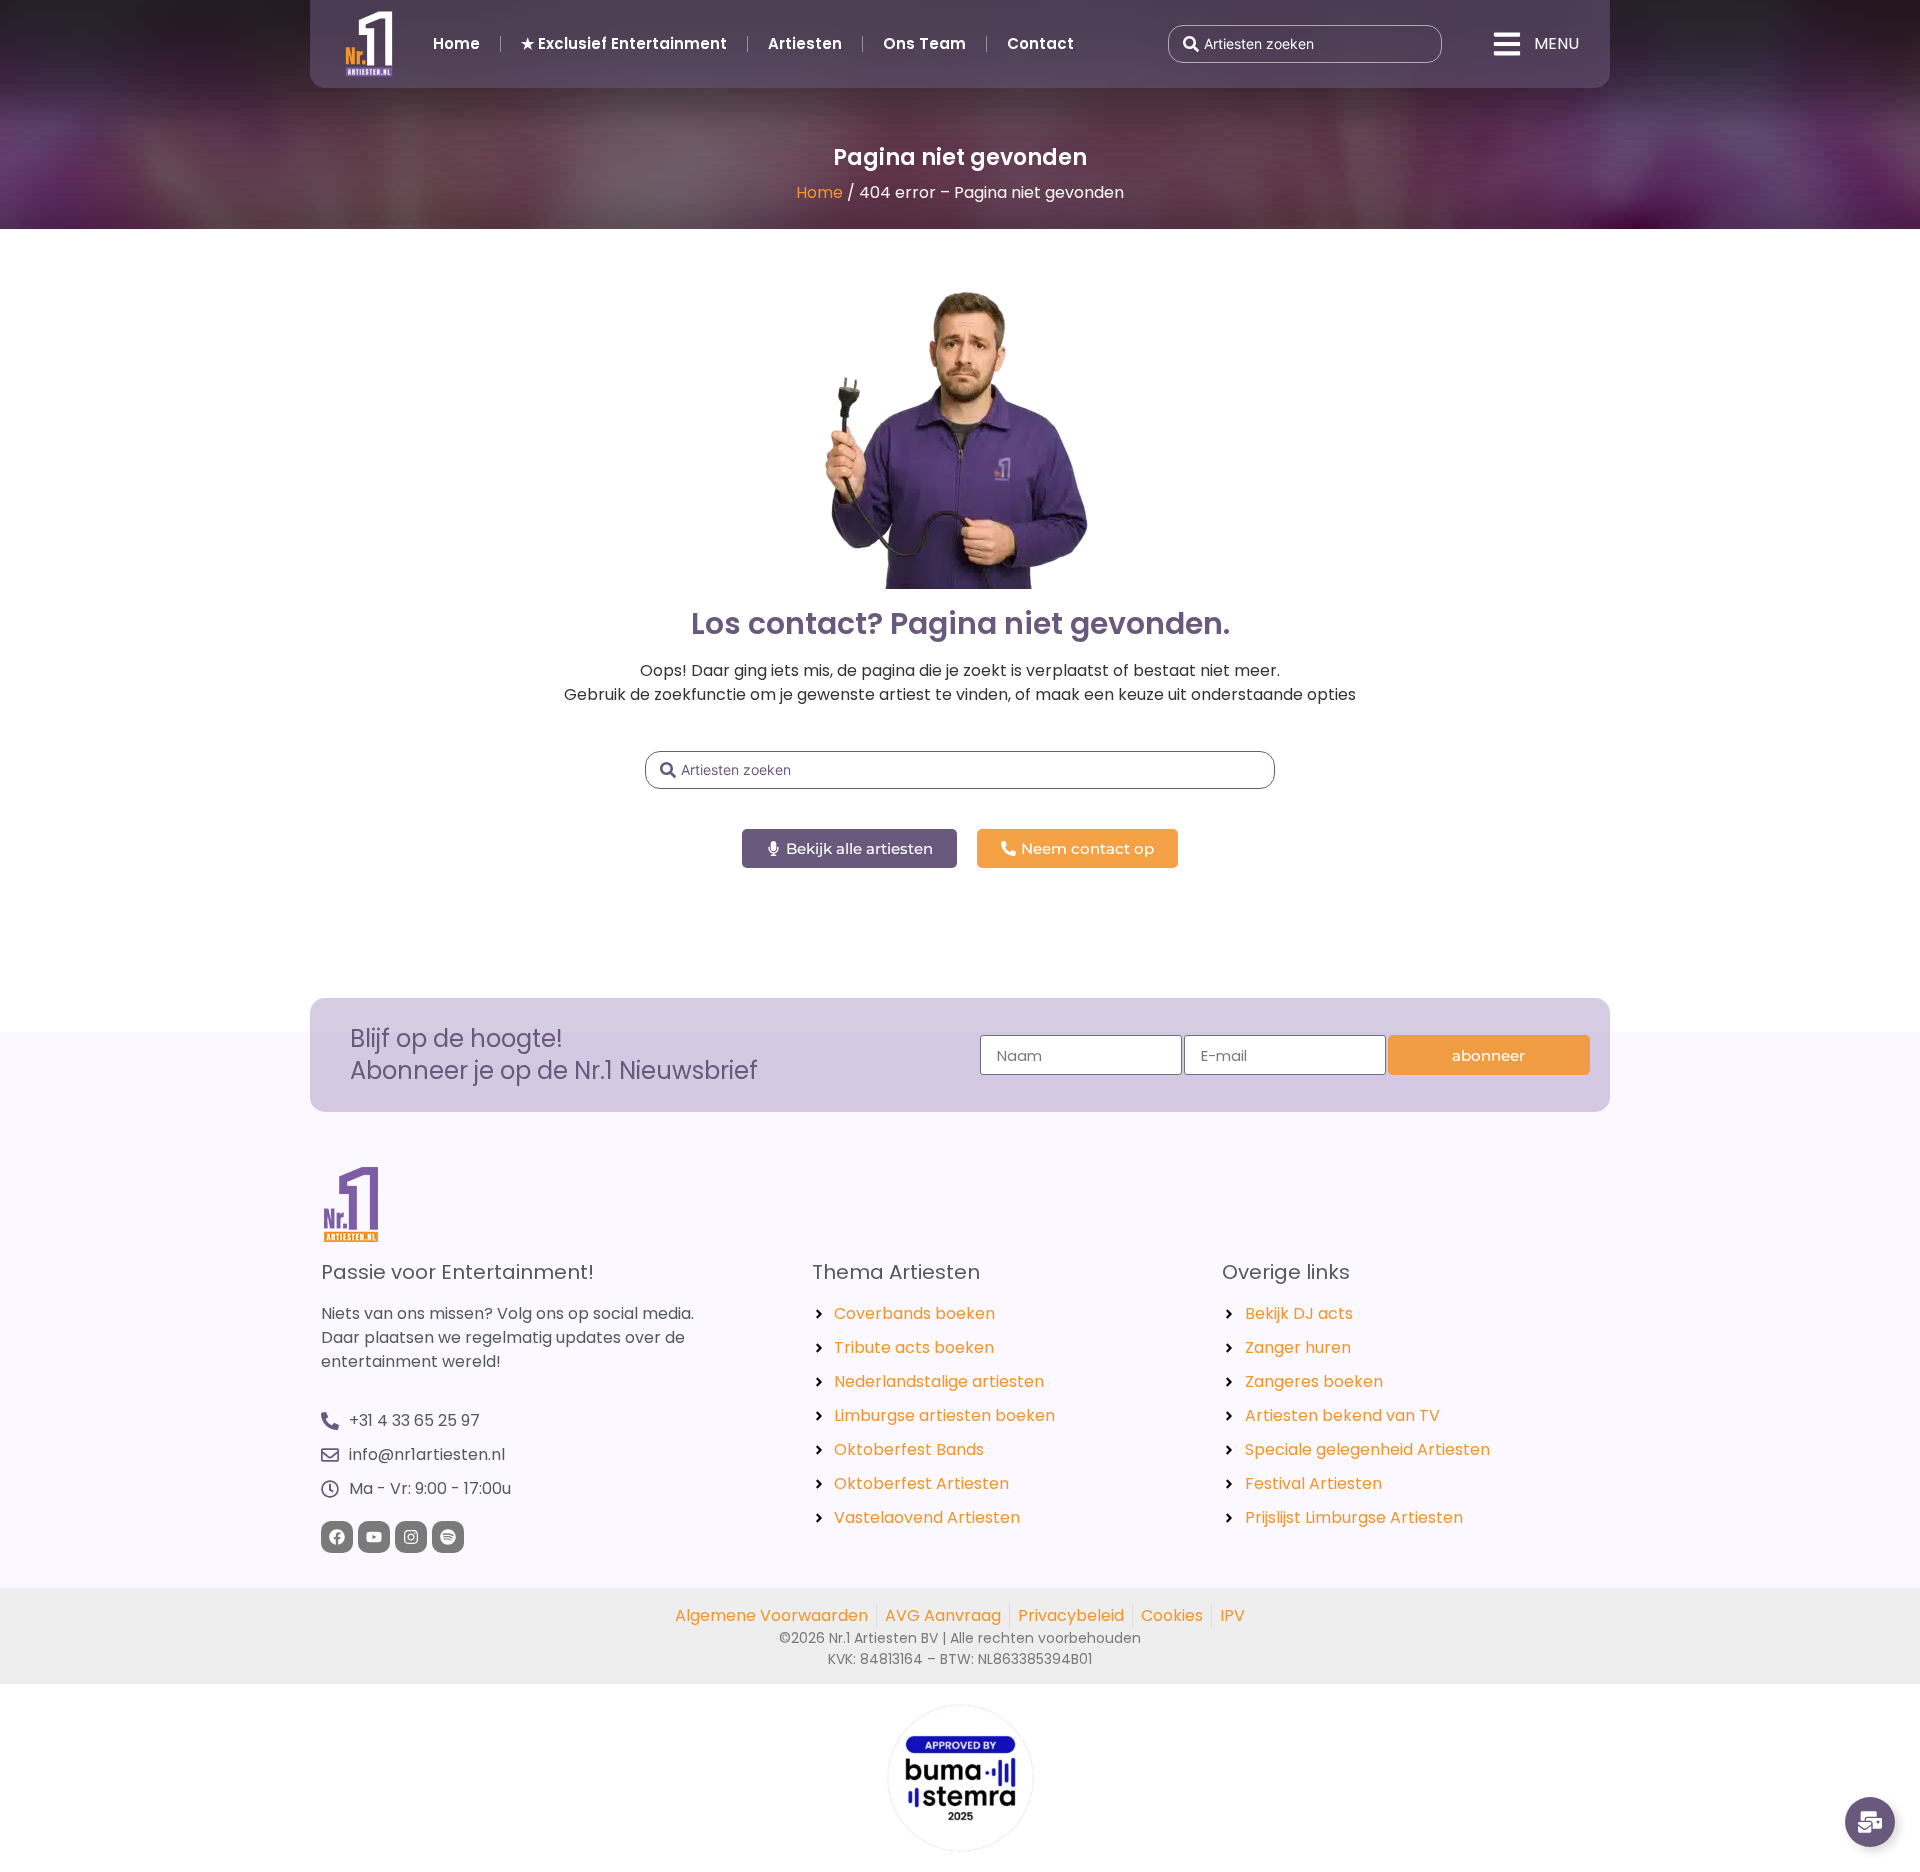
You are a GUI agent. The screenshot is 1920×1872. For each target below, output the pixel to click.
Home (456, 43)
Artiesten (805, 43)
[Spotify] (448, 1537)
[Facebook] (337, 1537)
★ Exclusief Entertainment (624, 43)
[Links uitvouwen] (1870, 1822)
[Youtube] (374, 1537)
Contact (1040, 43)
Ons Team (924, 43)
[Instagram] (411, 1537)
